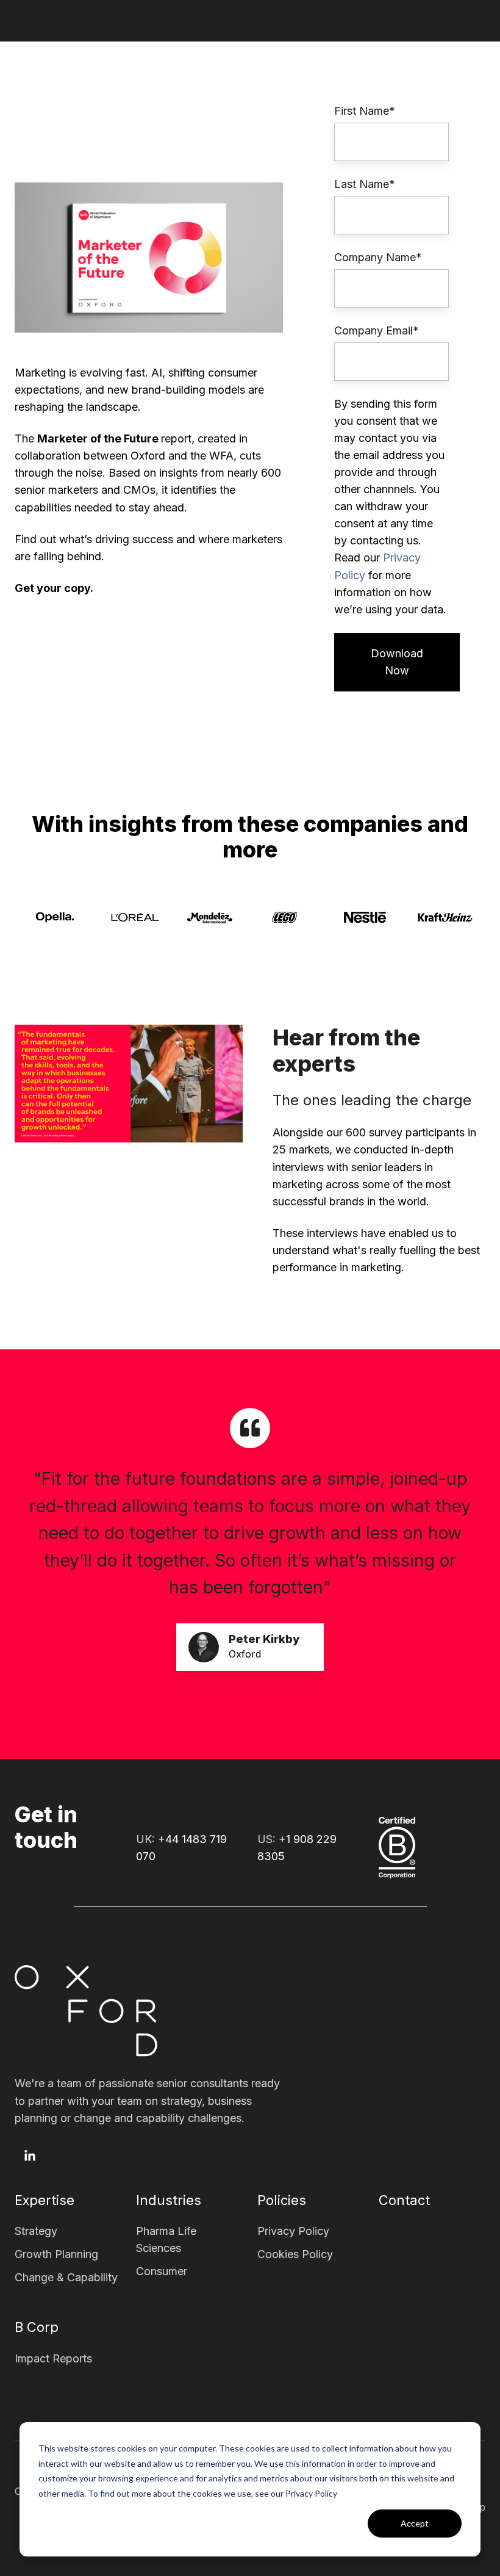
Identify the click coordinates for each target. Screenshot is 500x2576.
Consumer (162, 2271)
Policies (282, 2200)
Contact (404, 2200)
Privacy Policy (293, 2231)
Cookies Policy (295, 2254)
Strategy (36, 2231)
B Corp (37, 2327)
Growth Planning (56, 2254)
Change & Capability (66, 2277)
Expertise (45, 2200)
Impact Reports (53, 2358)
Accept (415, 2523)
